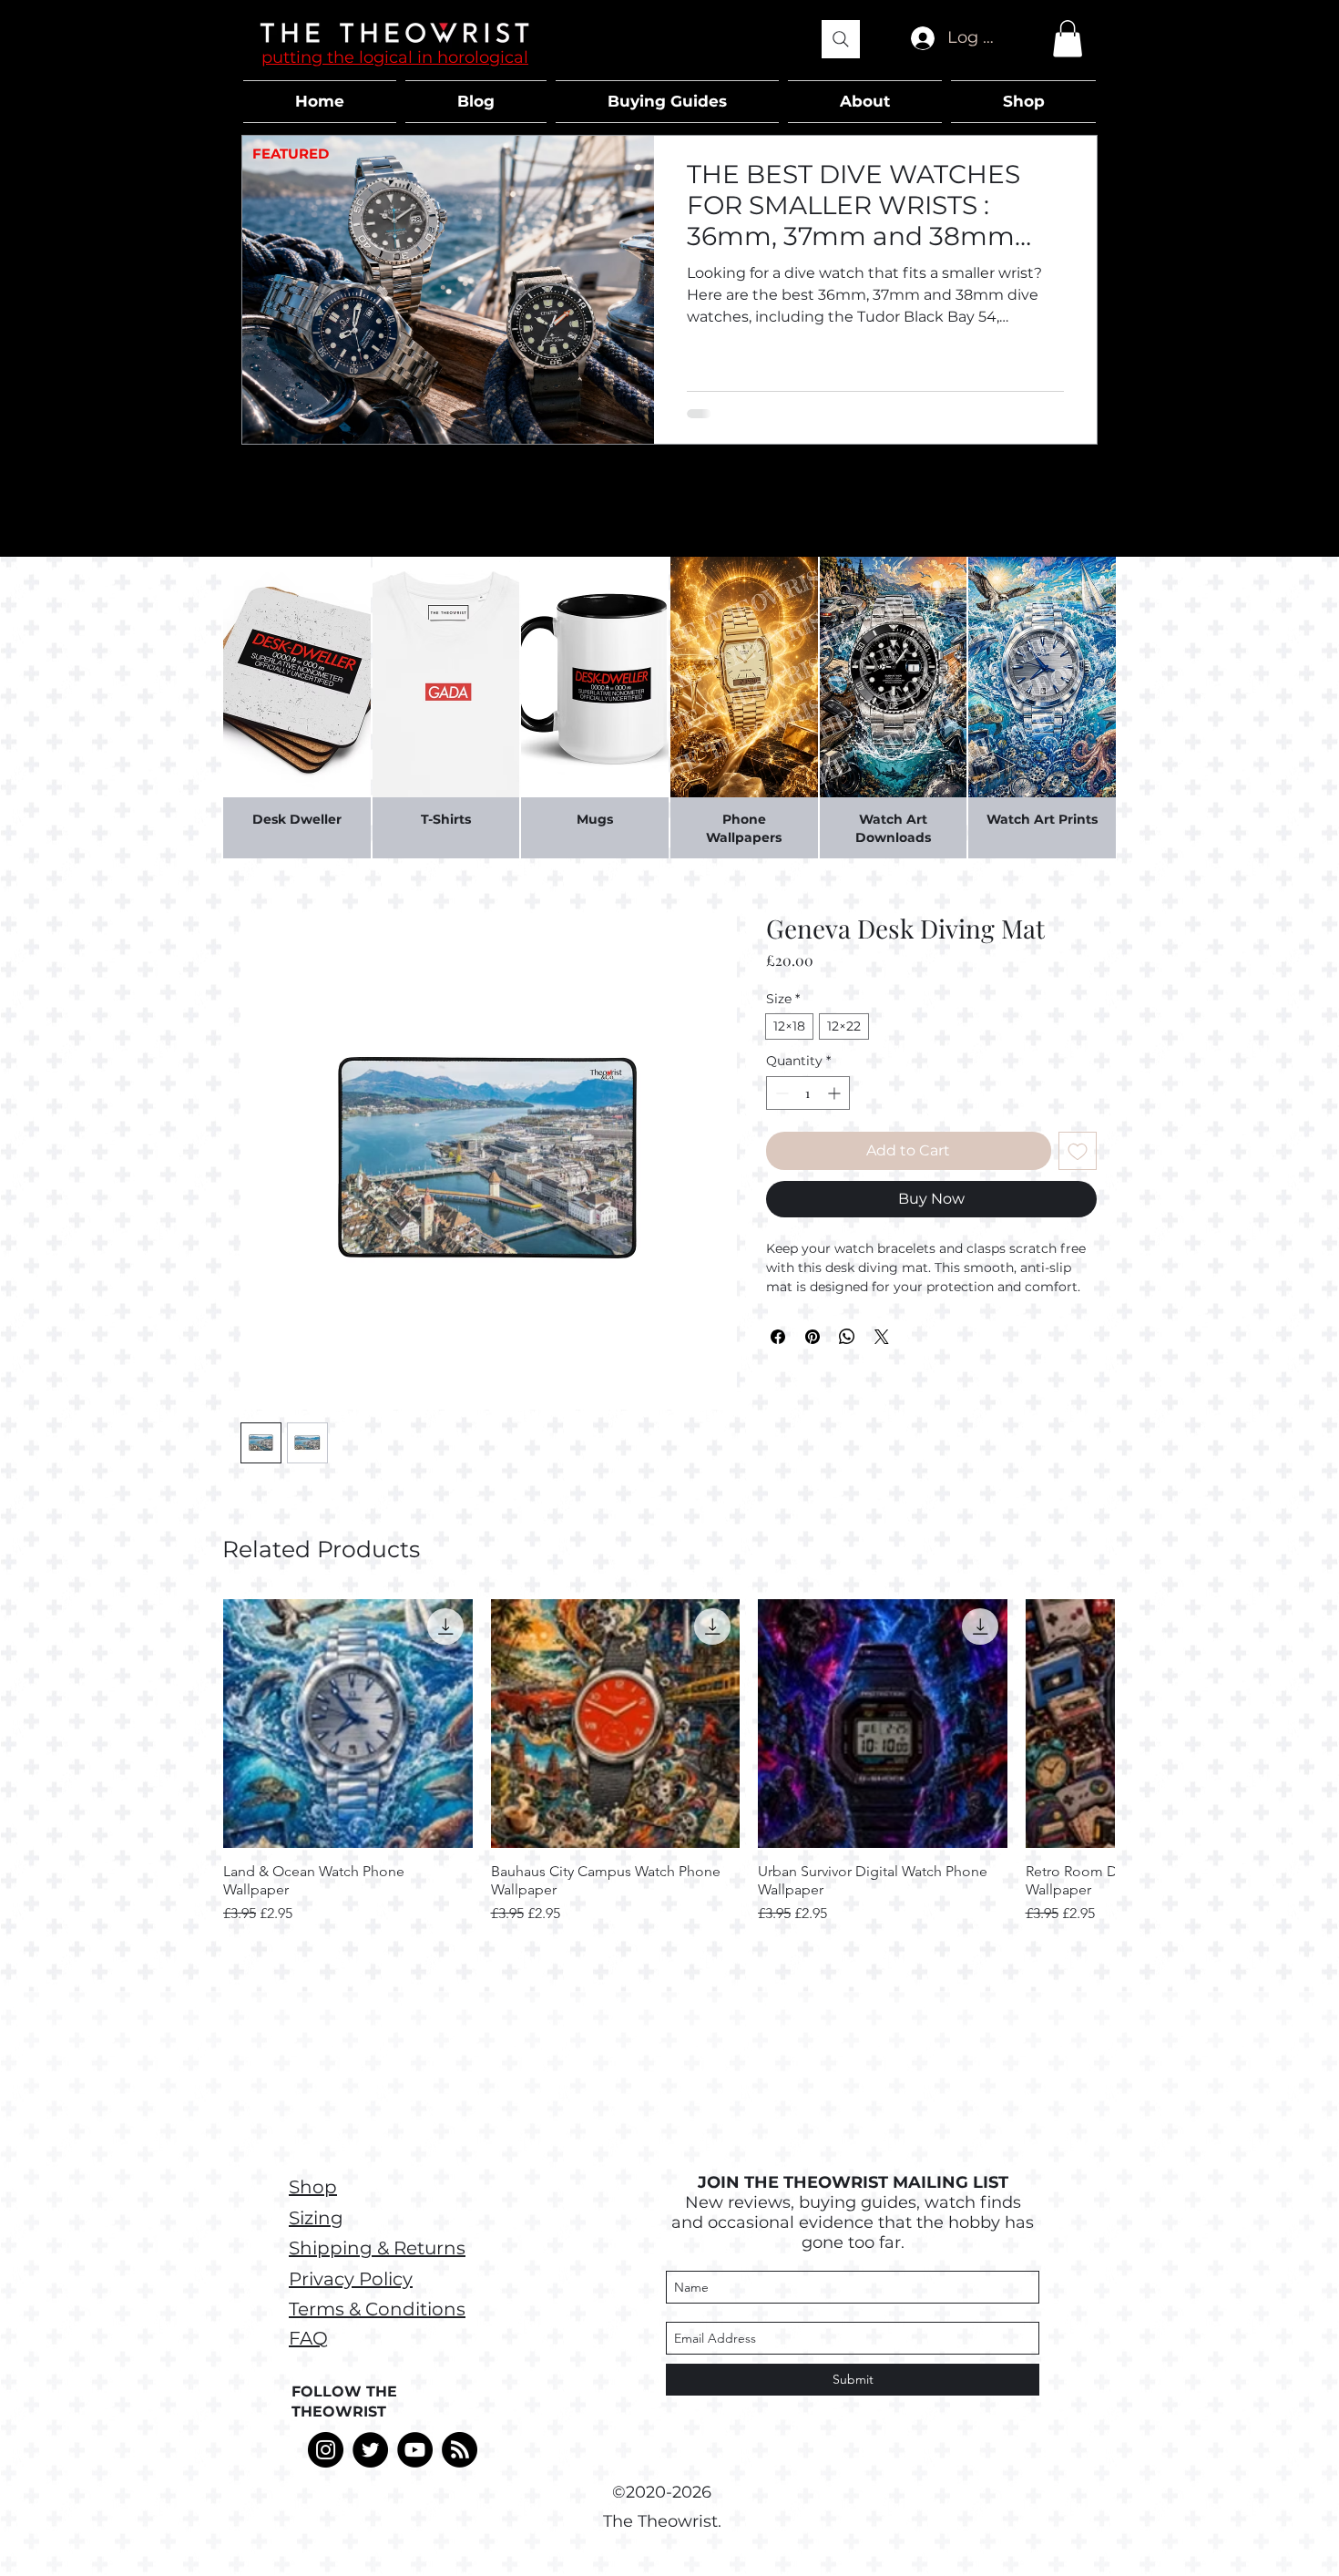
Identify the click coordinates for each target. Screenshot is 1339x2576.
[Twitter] (370, 2450)
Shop (313, 2187)
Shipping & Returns (377, 2248)
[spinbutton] (808, 1093)
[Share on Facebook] (778, 1337)
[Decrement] (780, 1093)
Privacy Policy (351, 2279)
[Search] (841, 39)
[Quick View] (348, 1724)
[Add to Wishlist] (1078, 1151)
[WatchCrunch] (460, 2450)
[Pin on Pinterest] (813, 1337)
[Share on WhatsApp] (847, 1337)
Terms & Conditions (377, 2309)
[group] (669, 1762)
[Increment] (836, 1093)
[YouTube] (415, 2450)
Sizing (316, 2218)
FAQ (308, 2338)
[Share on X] (882, 1337)
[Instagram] (326, 2450)
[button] (1068, 39)
